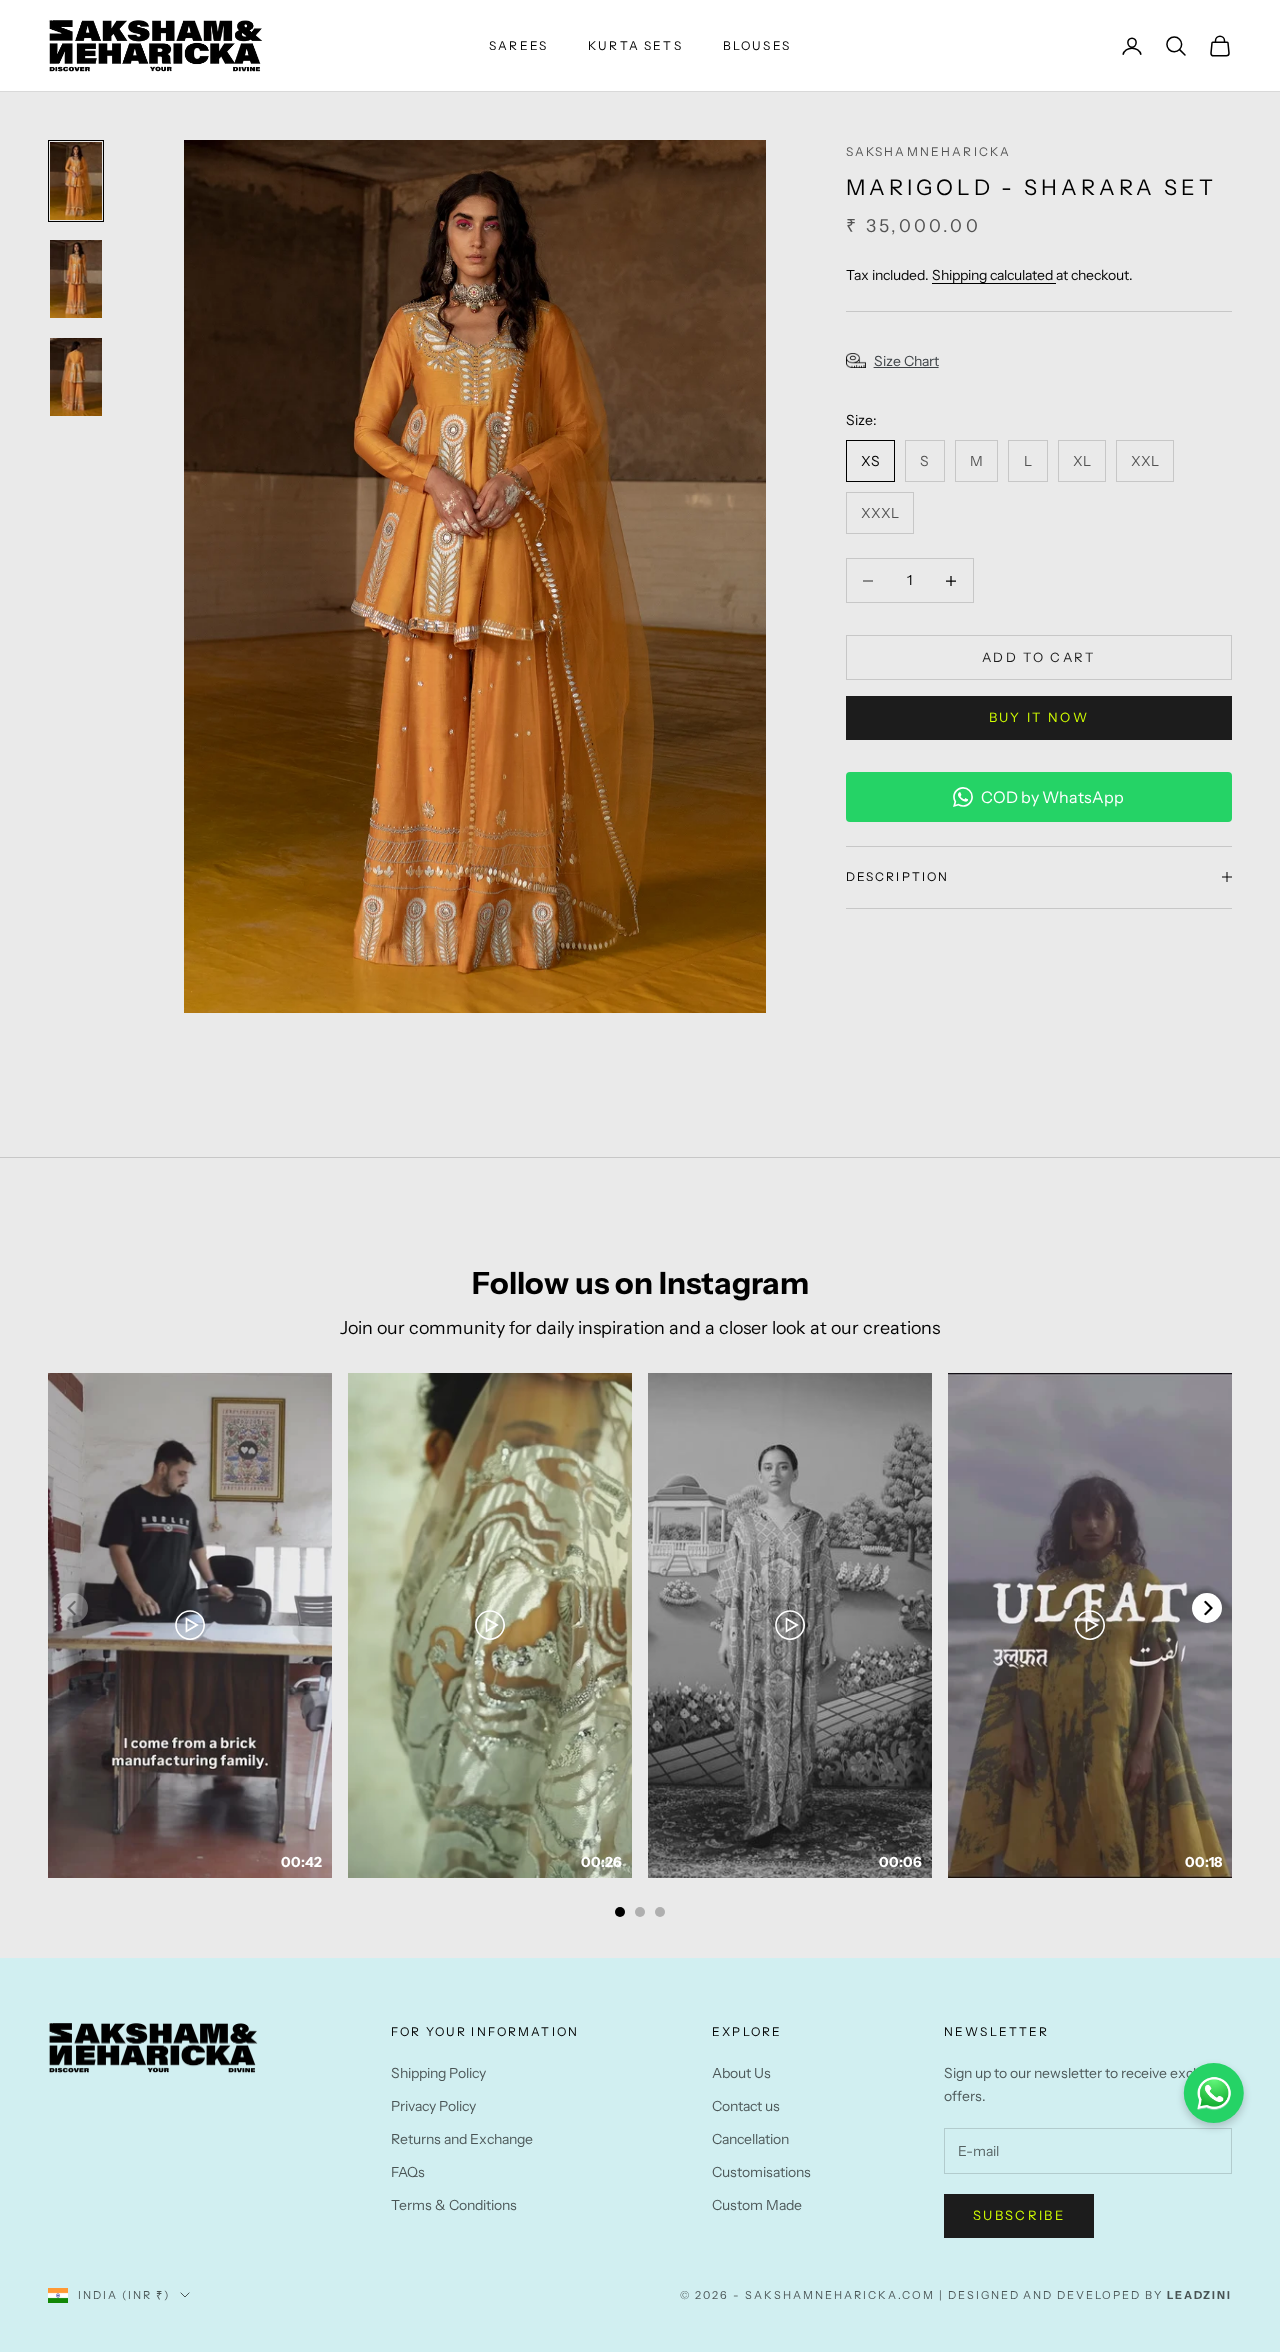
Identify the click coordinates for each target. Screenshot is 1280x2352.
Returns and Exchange (462, 2139)
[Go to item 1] (76, 181)
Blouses (757, 45)
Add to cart (1039, 657)
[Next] (1207, 1608)
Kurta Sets (635, 45)
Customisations (761, 2172)
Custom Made (757, 2205)
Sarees (518, 45)
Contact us (746, 2106)
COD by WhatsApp (1052, 797)
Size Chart (906, 361)
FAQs (408, 2172)
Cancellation (750, 2139)
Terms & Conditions (454, 2205)
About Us (741, 2073)
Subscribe (1019, 2215)
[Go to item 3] (76, 377)
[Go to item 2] (76, 279)
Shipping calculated (994, 275)
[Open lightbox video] (190, 1625)
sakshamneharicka (929, 151)
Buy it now (1039, 717)
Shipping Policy (438, 2073)
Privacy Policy (433, 2106)
